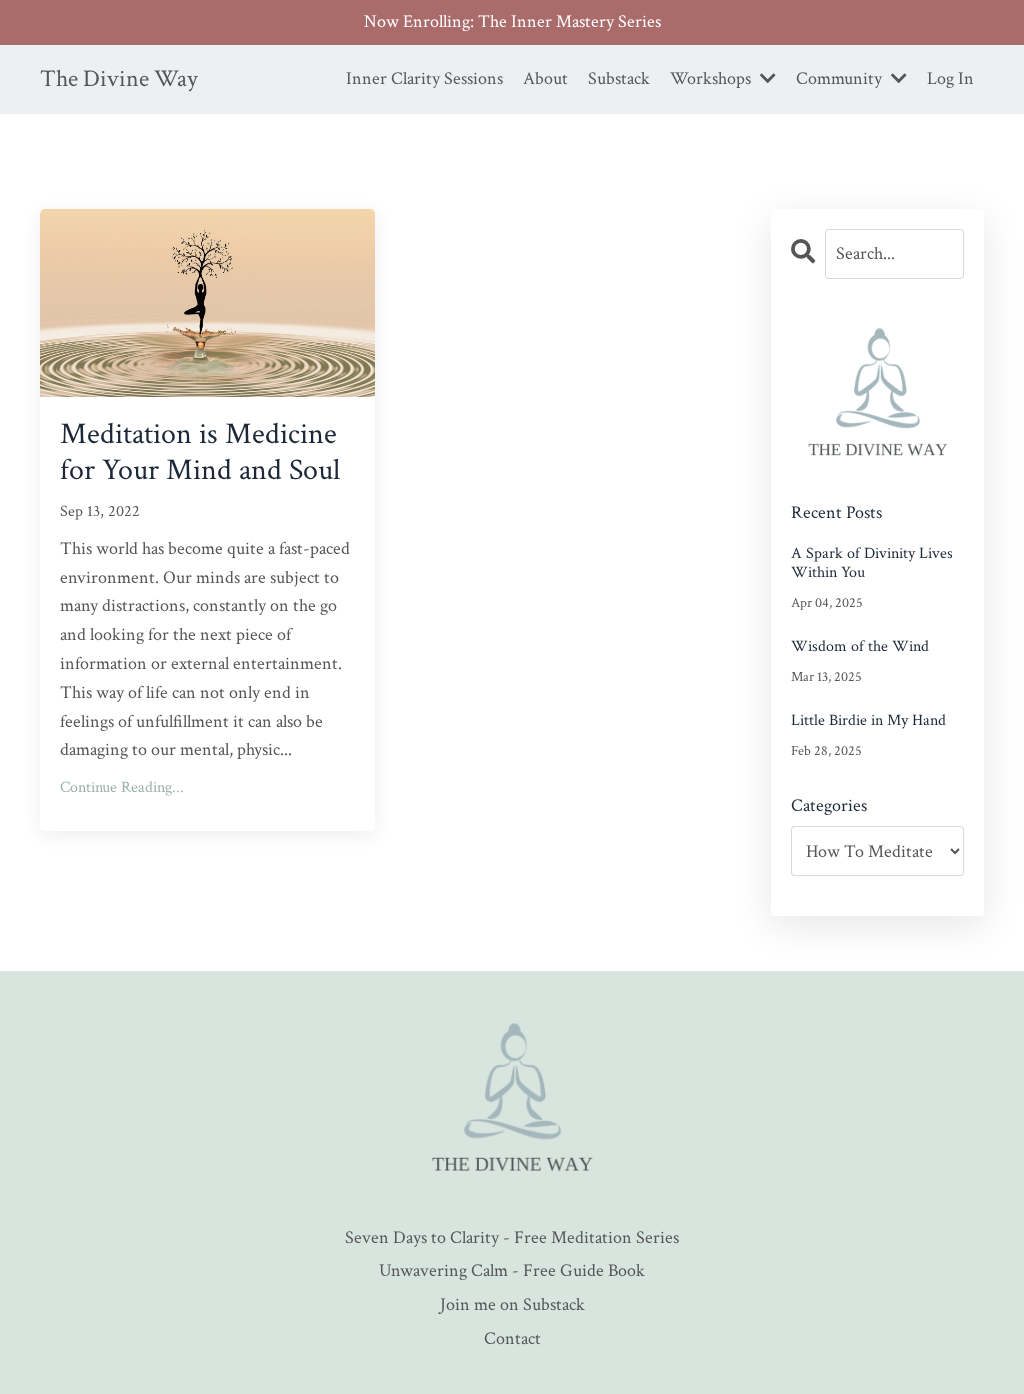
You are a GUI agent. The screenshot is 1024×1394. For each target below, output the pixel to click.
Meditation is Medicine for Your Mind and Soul (200, 453)
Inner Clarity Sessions (424, 78)
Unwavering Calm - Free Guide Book (512, 1270)
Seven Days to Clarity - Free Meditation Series (512, 1237)
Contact (512, 1338)
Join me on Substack (512, 1304)
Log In (950, 78)
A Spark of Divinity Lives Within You (872, 563)
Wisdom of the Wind (860, 646)
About (545, 78)
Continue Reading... (122, 787)
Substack (619, 78)
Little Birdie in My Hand (868, 720)
